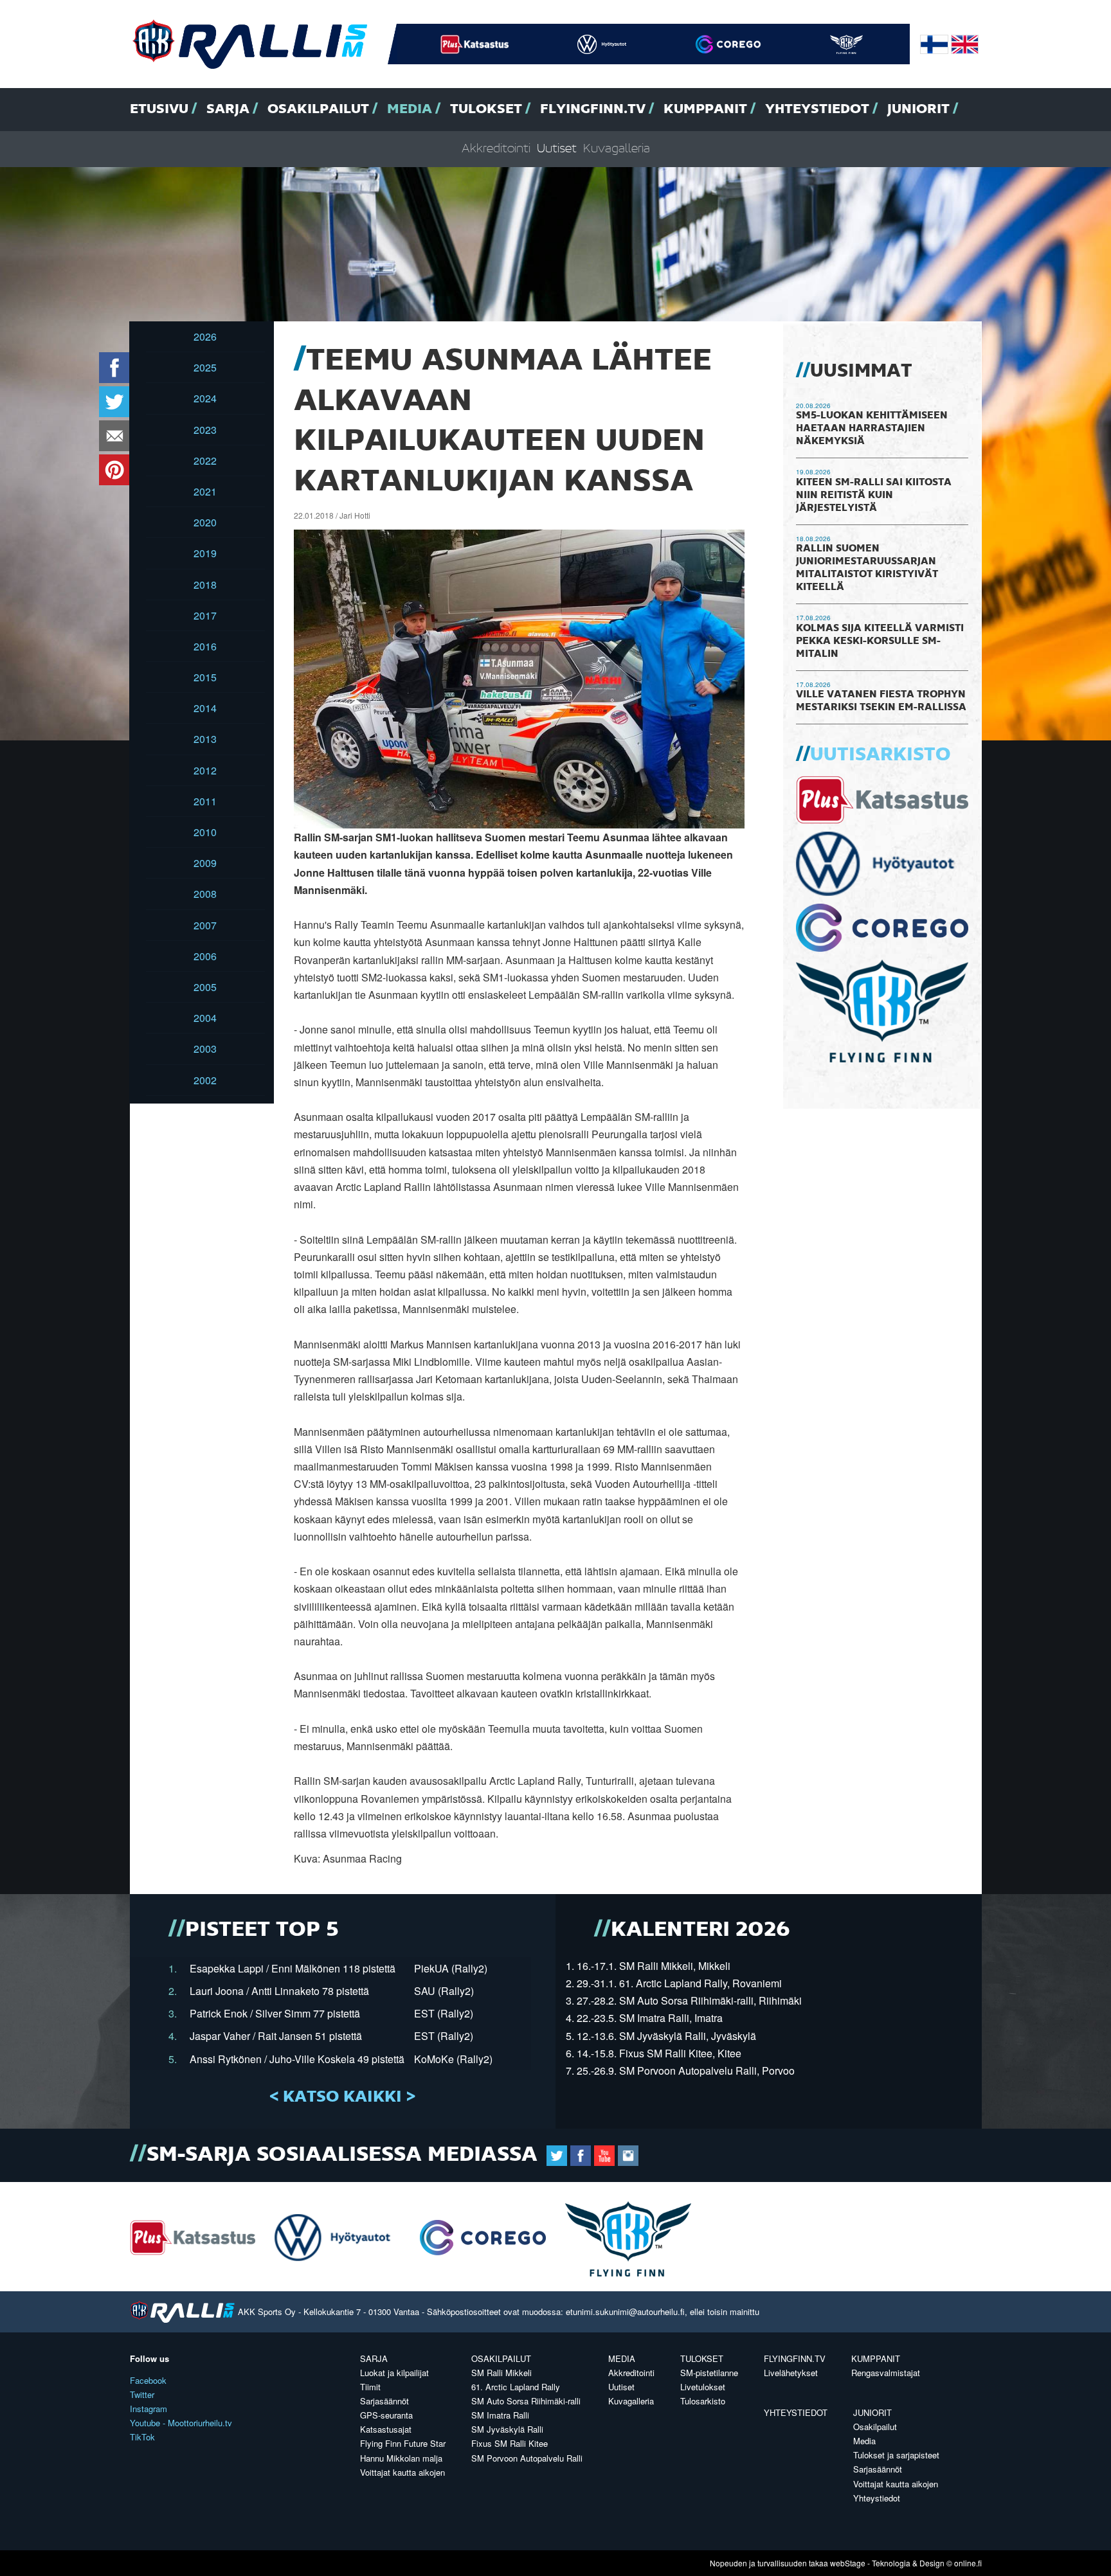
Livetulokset (703, 2387)
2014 (205, 708)
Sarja (228, 109)
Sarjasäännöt (384, 2401)
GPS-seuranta (386, 2415)
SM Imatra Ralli (500, 2415)
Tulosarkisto (703, 2401)
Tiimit (370, 2387)
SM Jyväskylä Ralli (507, 2429)
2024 (205, 398)
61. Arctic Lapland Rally (516, 2387)
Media (410, 109)
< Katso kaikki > (342, 2097)
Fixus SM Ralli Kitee (510, 2443)
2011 (205, 801)
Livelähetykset (791, 2373)
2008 (205, 894)
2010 (205, 832)
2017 (205, 615)
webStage (848, 2563)
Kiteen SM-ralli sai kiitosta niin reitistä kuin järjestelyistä (874, 496)
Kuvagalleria (617, 149)
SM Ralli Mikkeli (501, 2373)
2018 (205, 585)
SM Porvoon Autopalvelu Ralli (527, 2458)
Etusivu (159, 109)
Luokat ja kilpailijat (394, 2373)
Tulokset (486, 109)
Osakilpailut (318, 109)
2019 (205, 553)
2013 (205, 739)
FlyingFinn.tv (593, 109)
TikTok (142, 2437)
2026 (205, 336)
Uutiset (557, 149)
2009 (205, 863)
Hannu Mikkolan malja (401, 2458)
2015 (205, 677)
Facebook (148, 2380)
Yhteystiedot (817, 109)
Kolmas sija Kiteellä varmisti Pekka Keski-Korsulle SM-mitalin (880, 641)
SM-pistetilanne (709, 2373)
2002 (205, 1080)
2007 (205, 925)
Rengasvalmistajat (886, 2373)
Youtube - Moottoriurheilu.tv (181, 2423)
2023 (205, 430)
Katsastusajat (386, 2429)
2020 (205, 522)
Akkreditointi (496, 149)
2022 (205, 461)
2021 (205, 491)
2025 (205, 367)
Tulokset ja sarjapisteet (896, 2455)
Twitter (142, 2394)
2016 (205, 646)
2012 (205, 770)
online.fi (968, 2563)
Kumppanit (705, 109)
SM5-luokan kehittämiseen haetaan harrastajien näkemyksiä (872, 429)
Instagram (149, 2409)
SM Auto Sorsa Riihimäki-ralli (526, 2401)
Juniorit (918, 109)
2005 (205, 987)
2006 (205, 956)
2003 (205, 1049)
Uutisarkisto (880, 755)
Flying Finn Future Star (403, 2443)
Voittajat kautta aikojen (402, 2472)
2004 (205, 1018)
